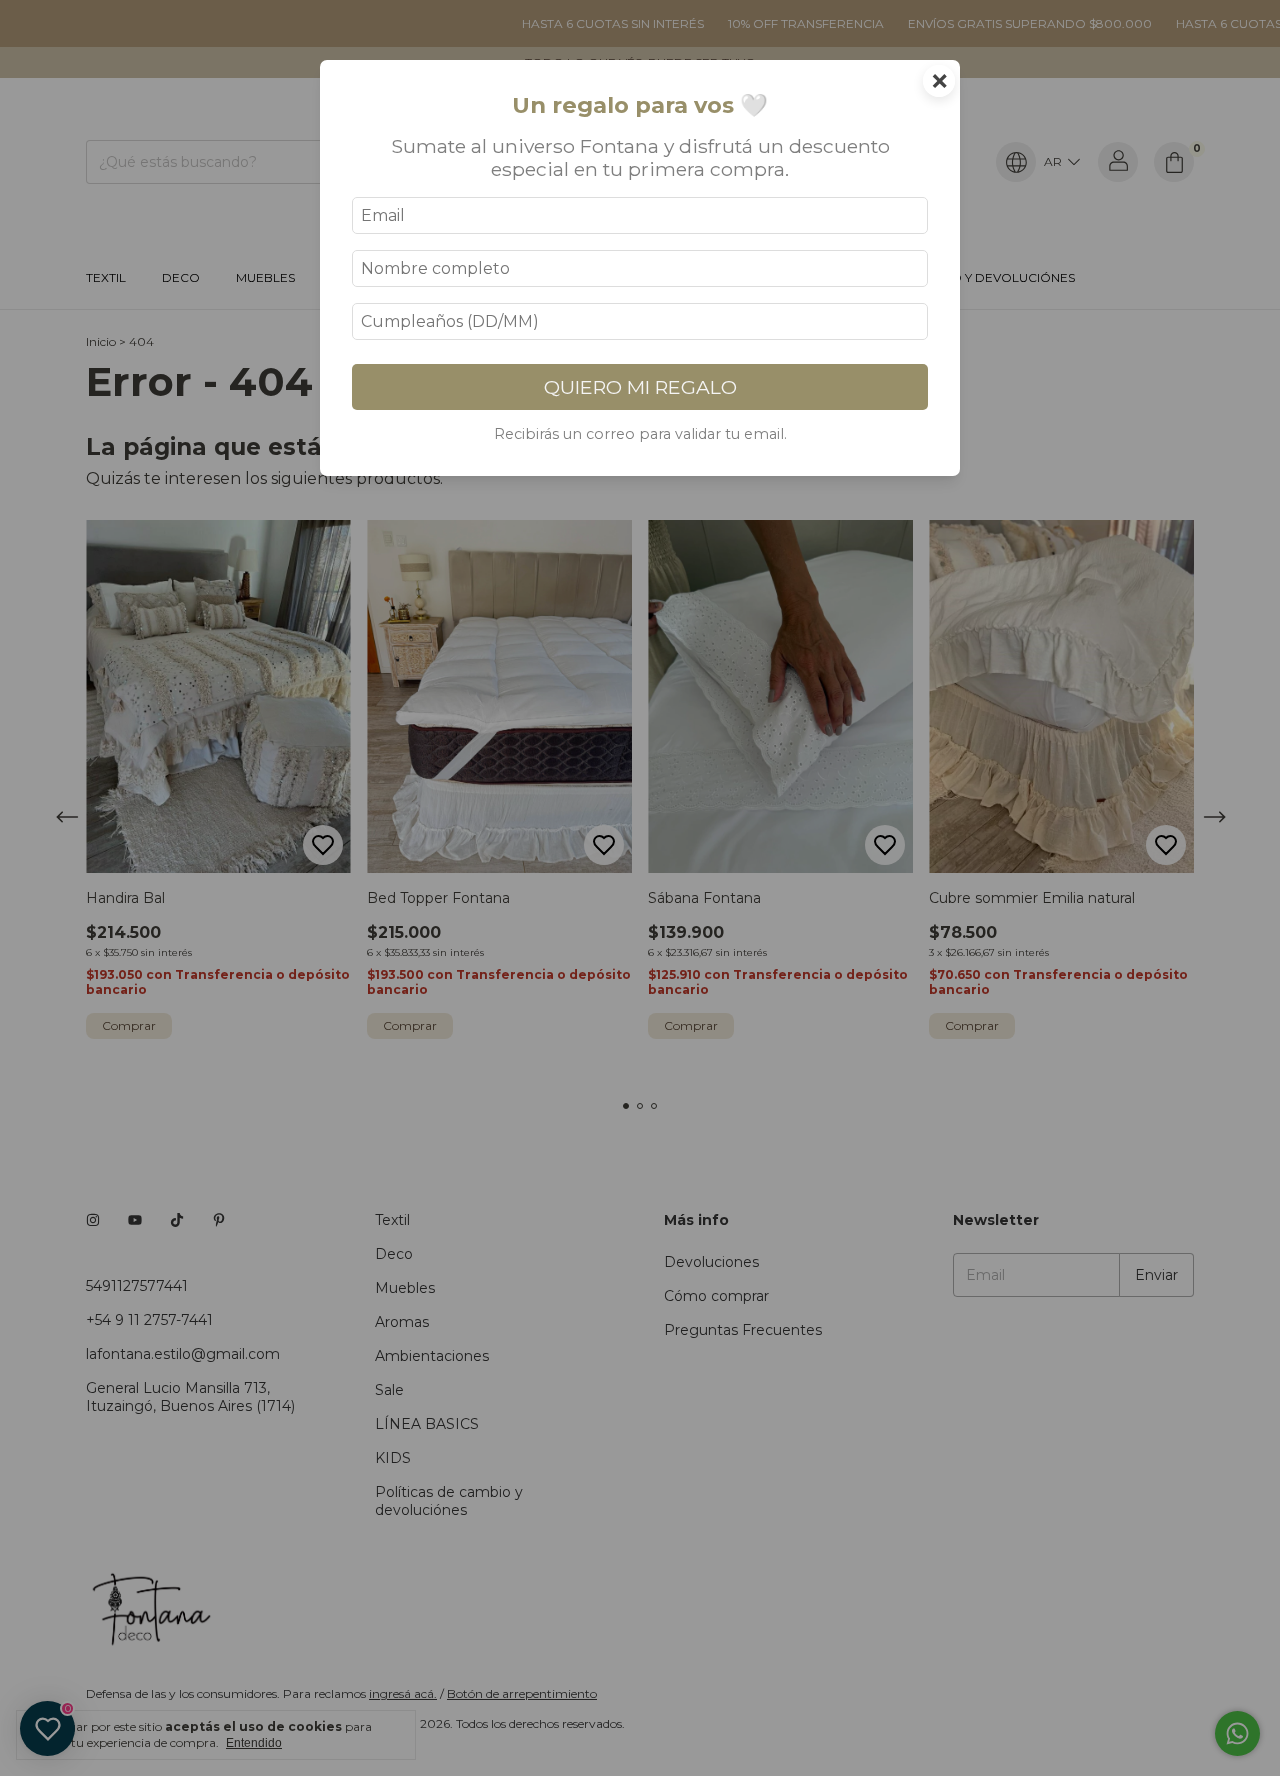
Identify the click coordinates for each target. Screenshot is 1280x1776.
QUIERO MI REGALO (640, 387)
